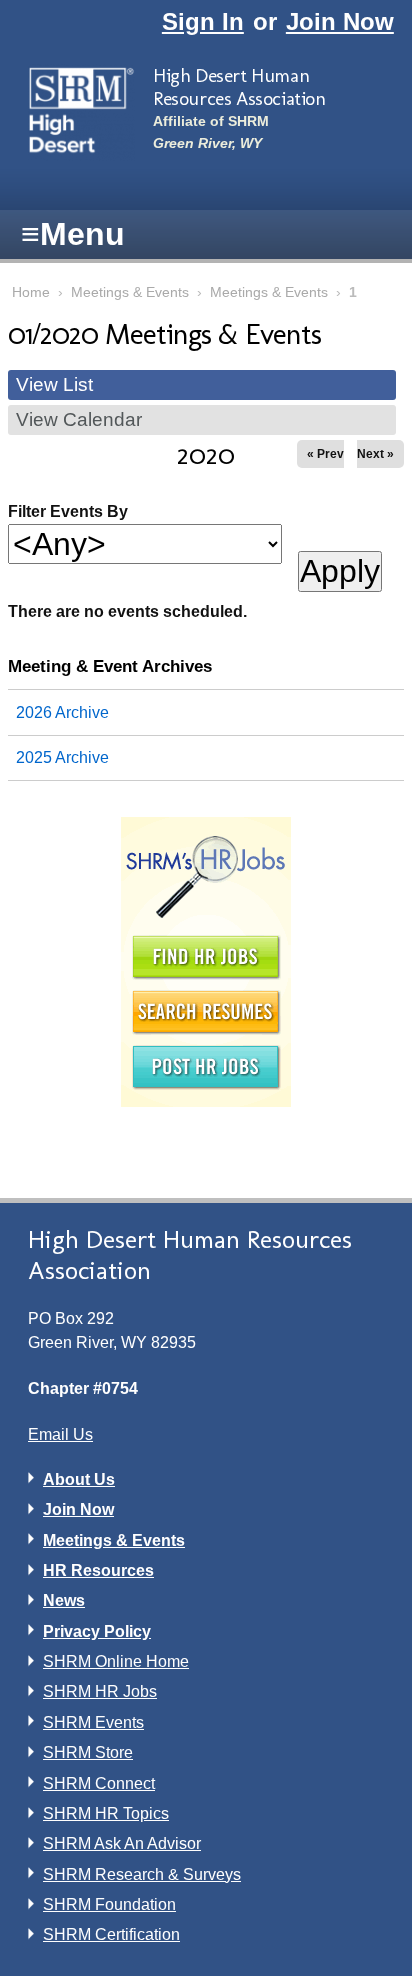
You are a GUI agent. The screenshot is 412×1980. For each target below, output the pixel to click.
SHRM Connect (99, 1783)
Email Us (60, 1434)
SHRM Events (93, 1722)
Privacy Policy (97, 1631)
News (64, 1600)
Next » (375, 454)
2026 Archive (62, 712)
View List (54, 384)
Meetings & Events (130, 292)
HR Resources (98, 1570)
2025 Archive (62, 757)
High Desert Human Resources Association (239, 87)
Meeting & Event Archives (110, 666)
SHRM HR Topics (106, 1813)
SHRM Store (88, 1752)
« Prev (325, 454)
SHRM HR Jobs (100, 1691)
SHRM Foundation (109, 1904)
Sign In (203, 21)
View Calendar (79, 419)
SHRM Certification (111, 1934)
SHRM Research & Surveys (142, 1874)
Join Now (340, 21)
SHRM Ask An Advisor (122, 1843)
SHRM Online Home (116, 1661)
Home (31, 292)
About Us (79, 1479)
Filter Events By (68, 511)
